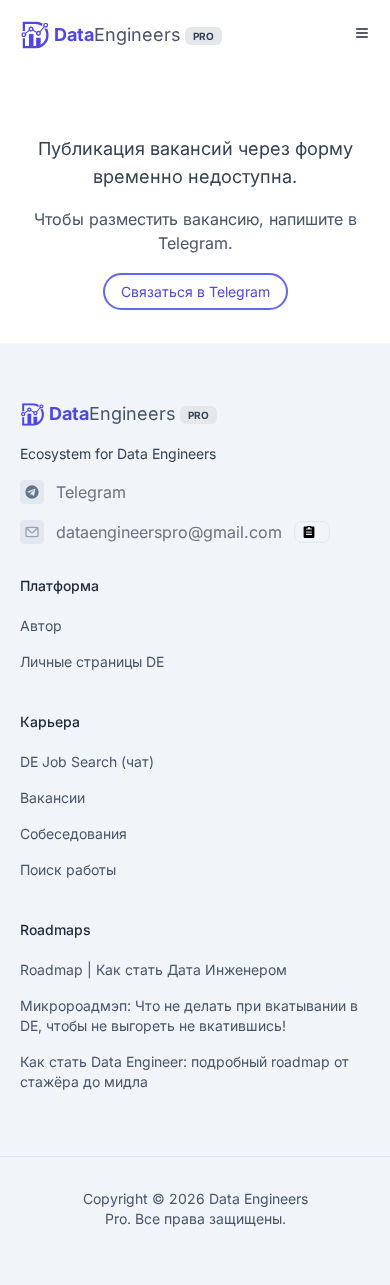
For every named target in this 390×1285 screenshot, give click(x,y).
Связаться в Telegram (195, 291)
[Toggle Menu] (362, 33)
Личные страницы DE (92, 661)
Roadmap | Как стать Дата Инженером (153, 969)
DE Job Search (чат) (87, 761)
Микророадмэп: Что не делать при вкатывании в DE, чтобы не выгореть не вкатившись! (189, 1015)
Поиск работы (68, 869)
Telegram (91, 492)
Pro (116, 1218)
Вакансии (52, 797)
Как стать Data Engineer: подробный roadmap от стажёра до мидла (184, 1071)
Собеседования (73, 833)
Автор (41, 625)
